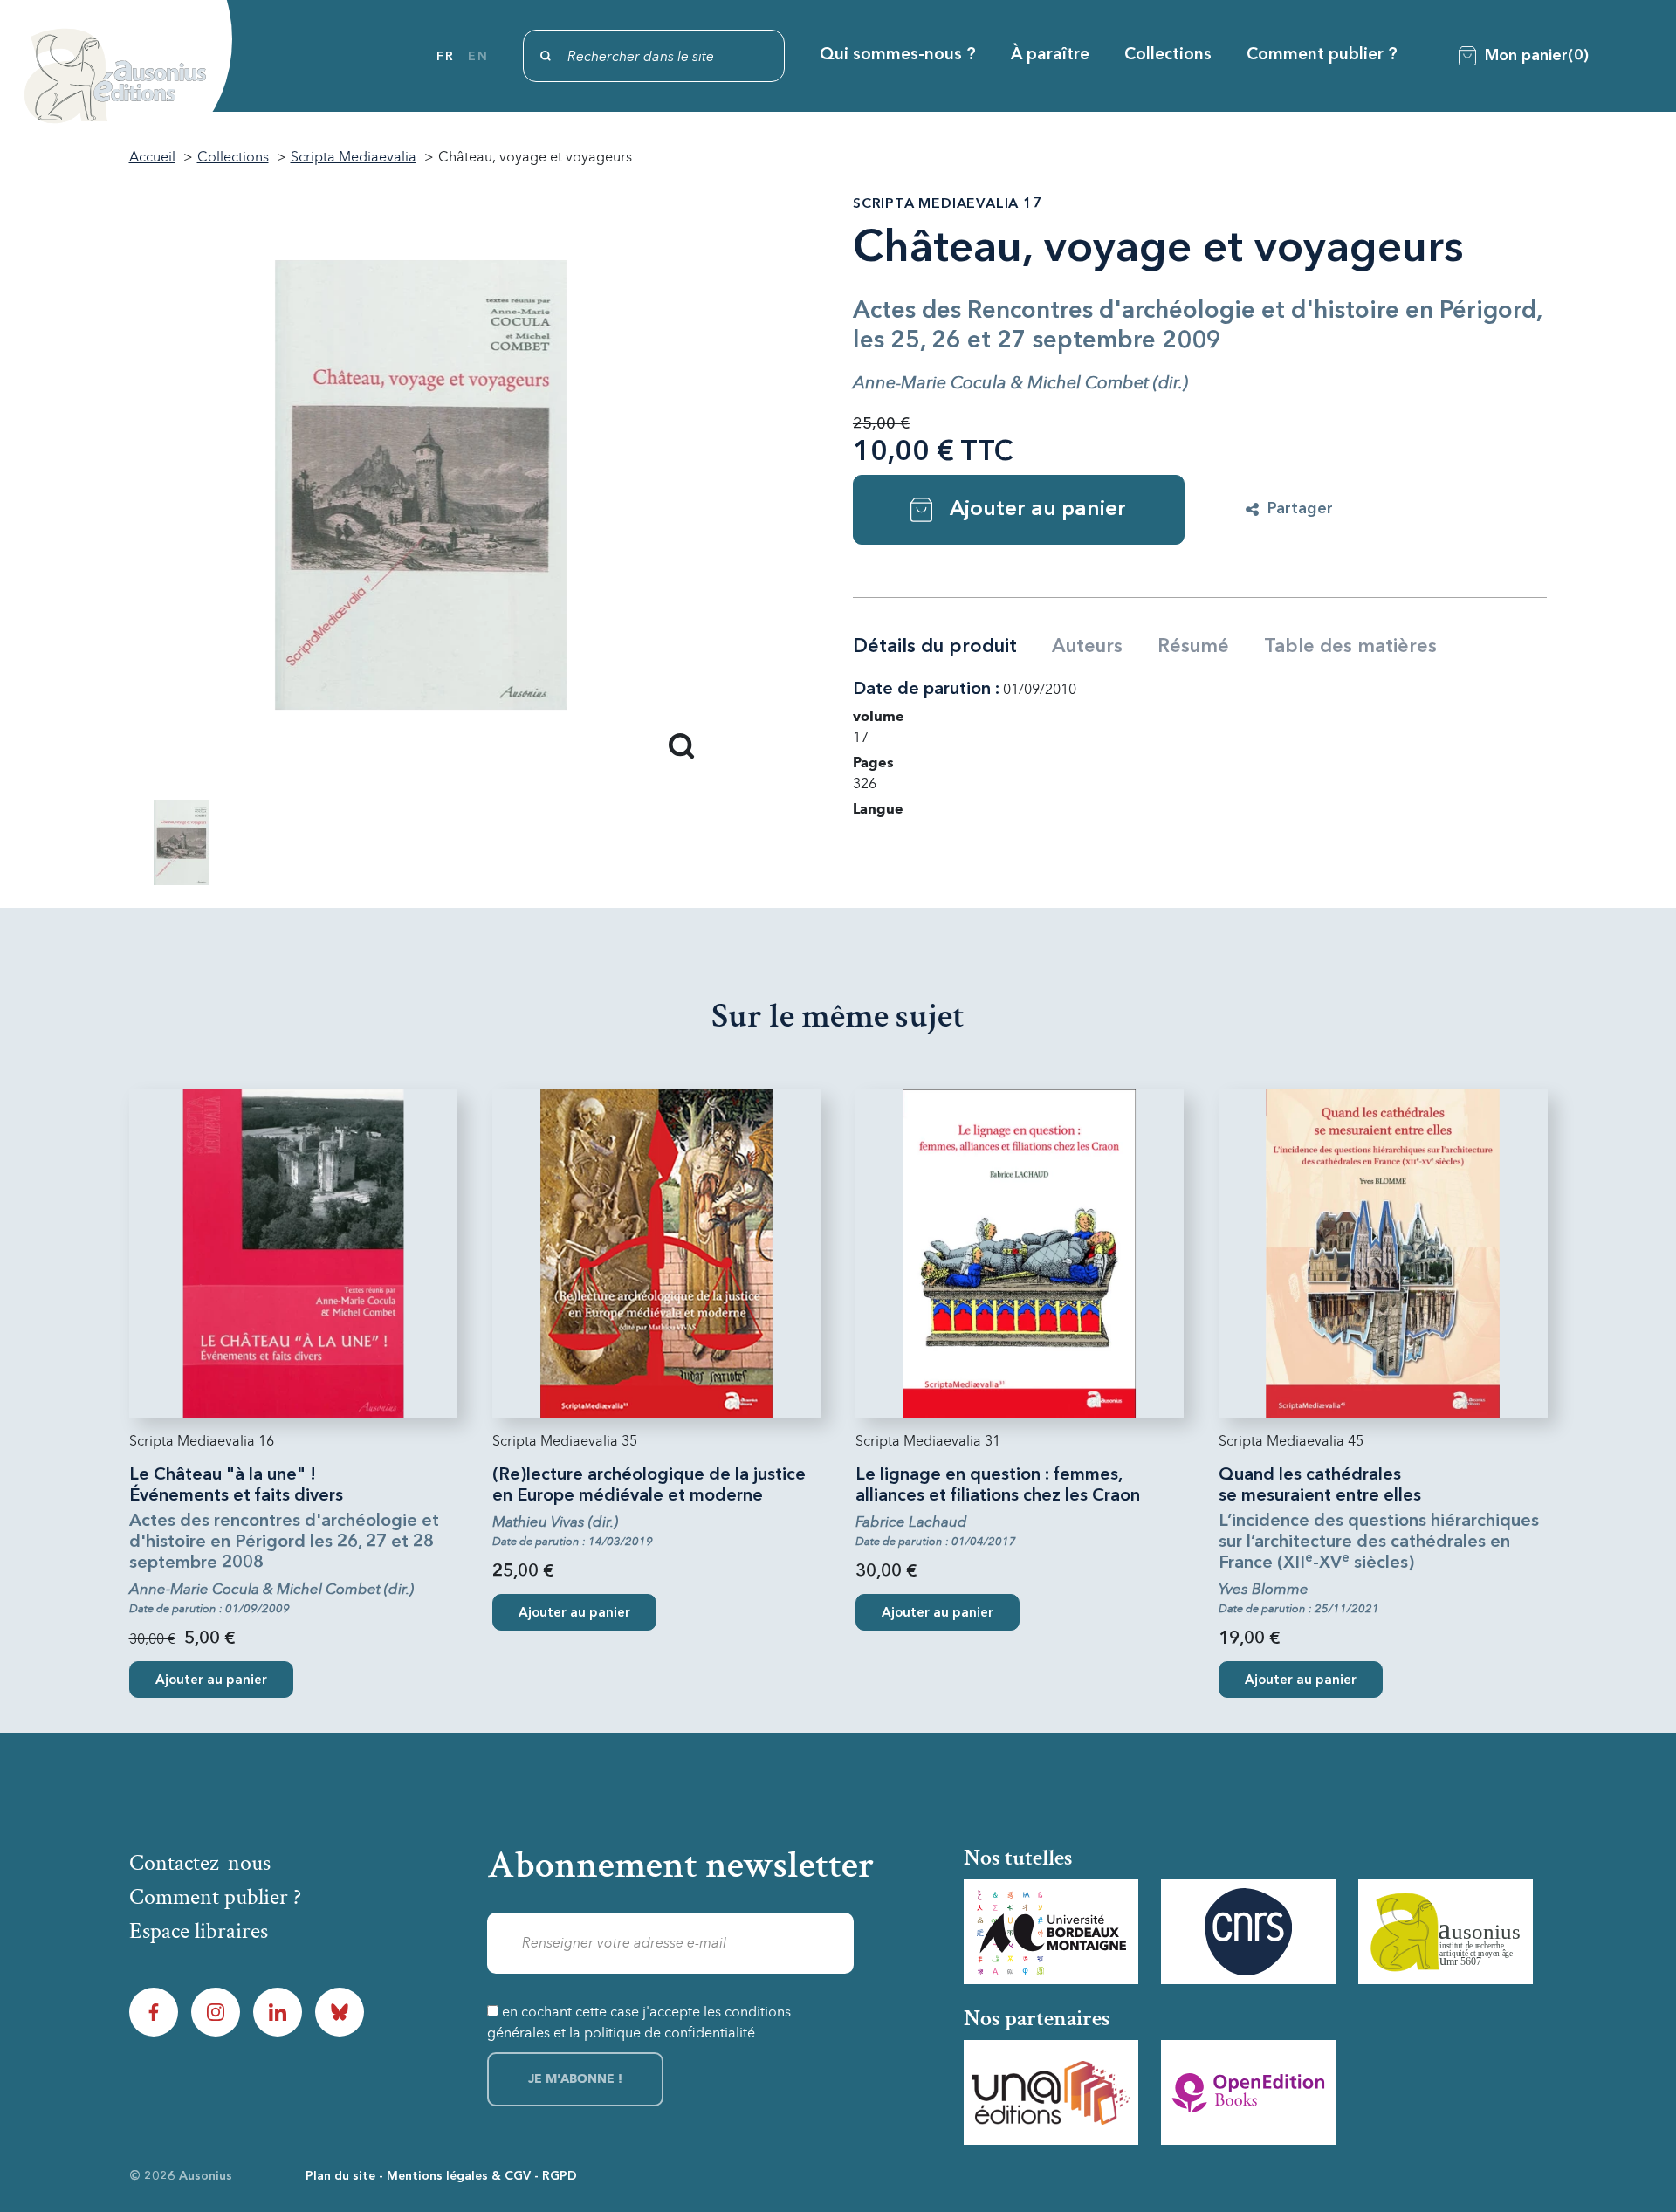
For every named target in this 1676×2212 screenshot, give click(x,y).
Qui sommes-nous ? (898, 55)
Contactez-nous (200, 1863)
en (478, 57)
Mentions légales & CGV (459, 2176)
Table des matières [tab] (1350, 647)
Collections (1168, 55)
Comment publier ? (1322, 55)
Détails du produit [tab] (935, 647)
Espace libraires (199, 1931)
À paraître (1050, 55)
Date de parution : (926, 690)
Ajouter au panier (1038, 510)
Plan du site (340, 2176)
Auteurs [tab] (1087, 647)
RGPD (560, 2176)
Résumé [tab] (1193, 647)
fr (445, 57)
